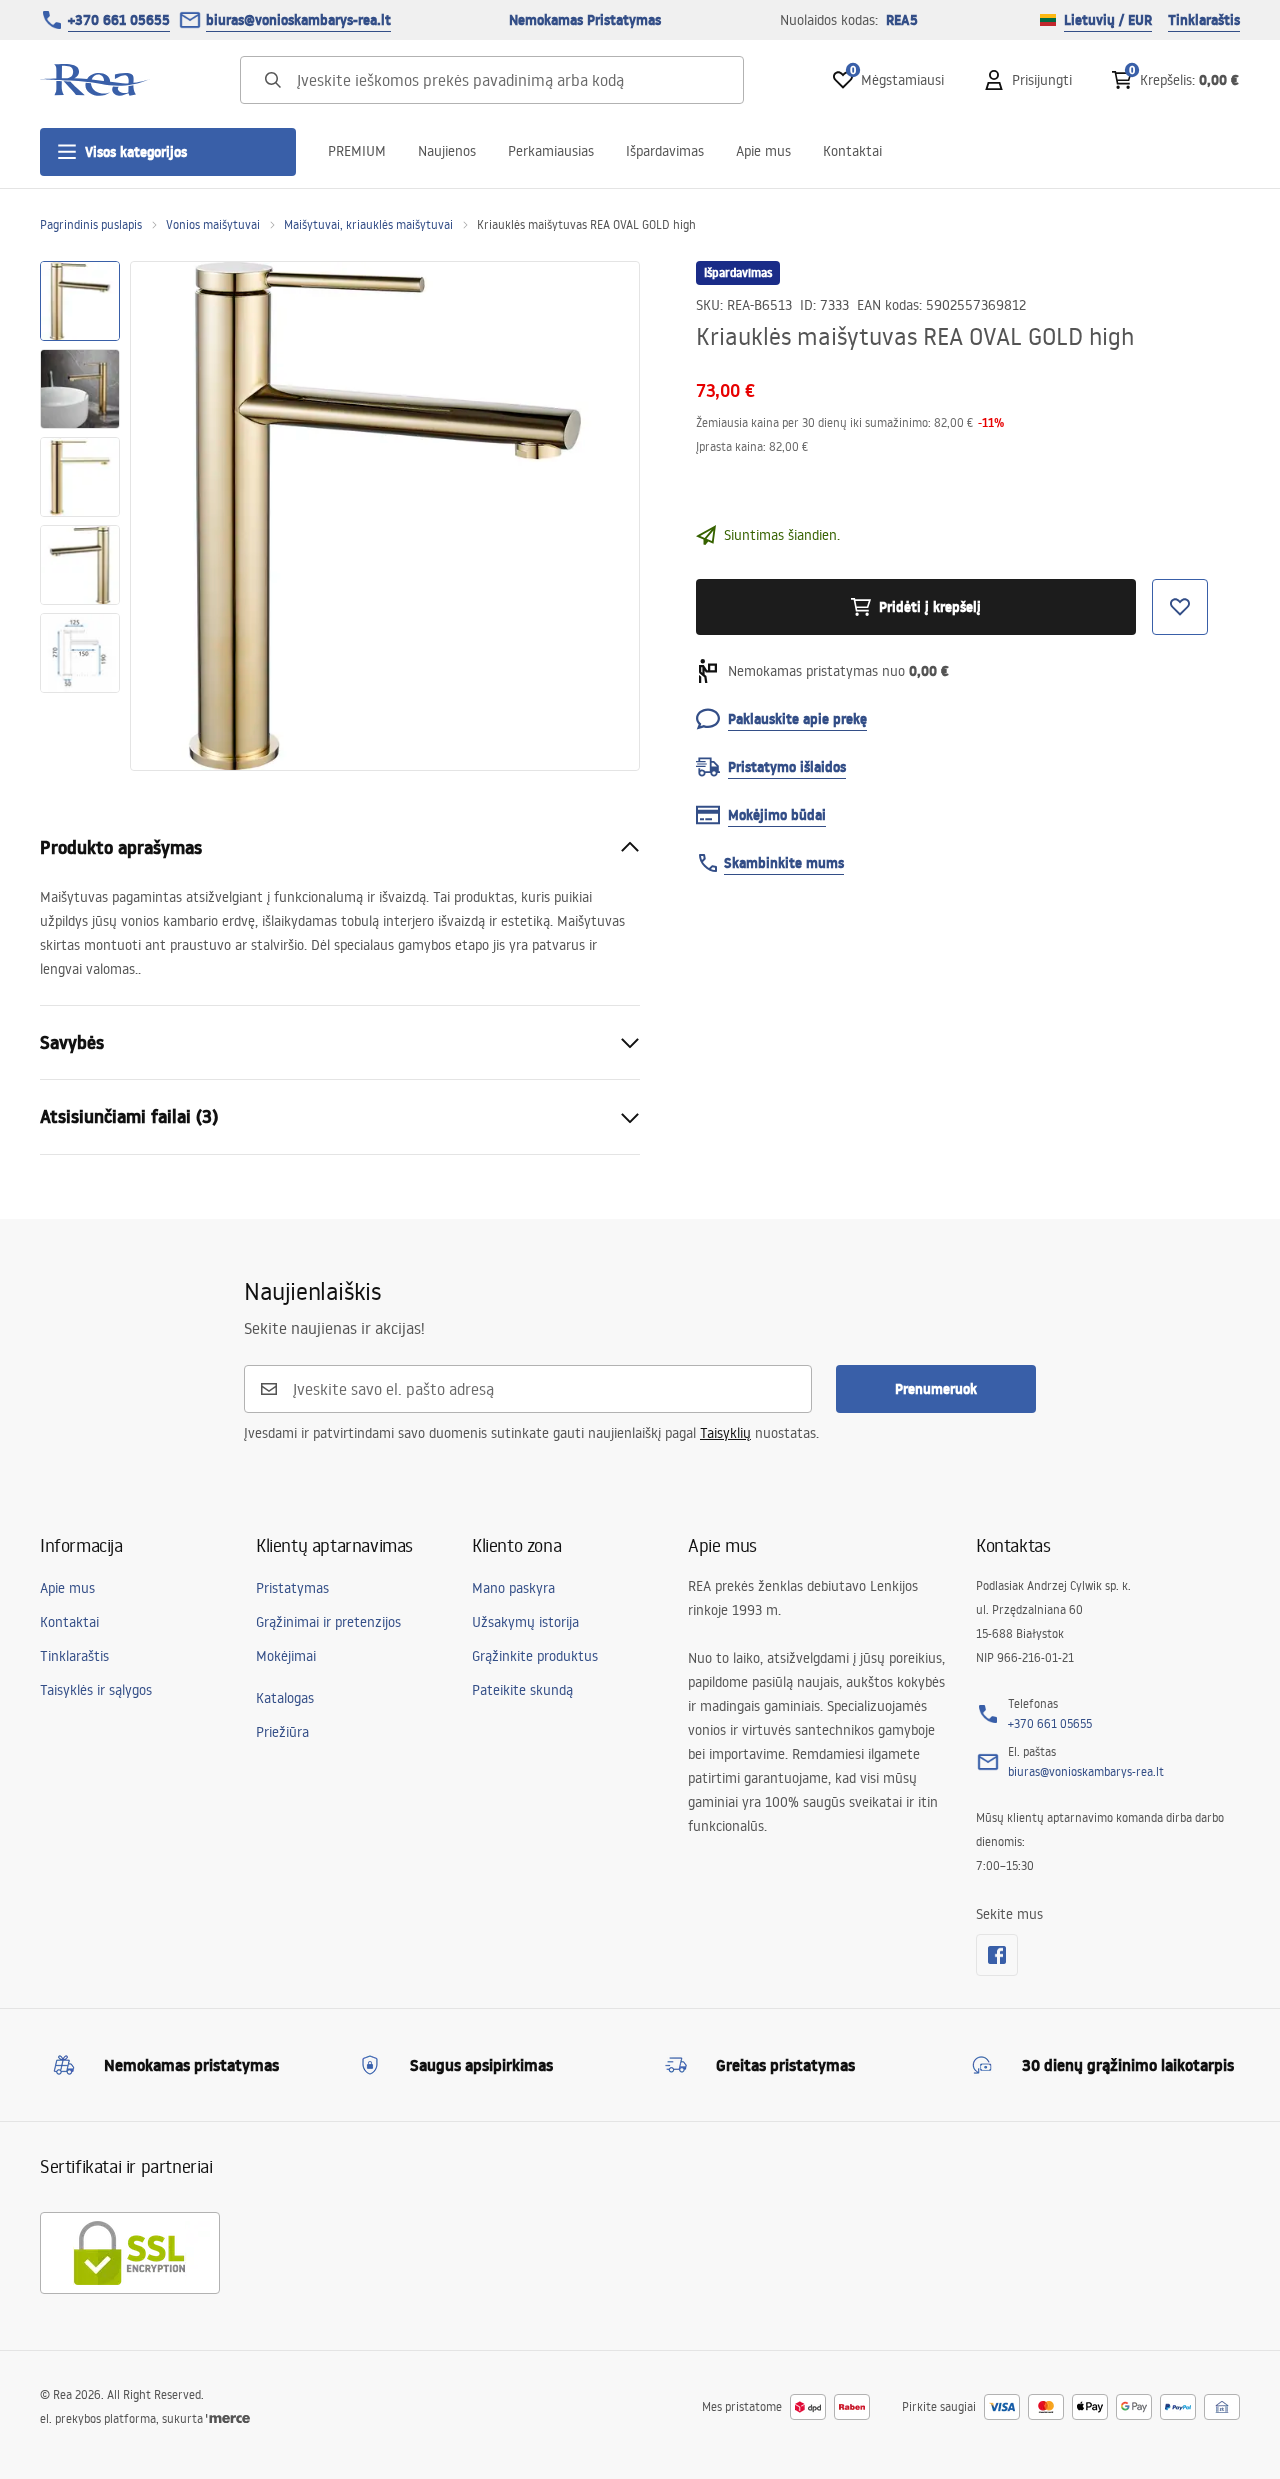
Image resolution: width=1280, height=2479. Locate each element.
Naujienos (447, 151)
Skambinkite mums (784, 863)
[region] (80, 516)
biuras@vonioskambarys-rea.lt (298, 20)
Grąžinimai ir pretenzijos (328, 1622)
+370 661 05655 (119, 20)
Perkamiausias (551, 151)
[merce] (228, 2418)
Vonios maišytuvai (213, 224)
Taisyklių (725, 1433)
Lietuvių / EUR (1108, 20)
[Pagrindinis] (95, 80)
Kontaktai (852, 151)
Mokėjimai (286, 1656)
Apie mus (763, 151)
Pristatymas (292, 1588)
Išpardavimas (665, 151)
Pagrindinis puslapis (91, 224)
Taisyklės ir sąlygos (96, 1690)
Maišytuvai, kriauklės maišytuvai (368, 224)
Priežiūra (282, 1732)
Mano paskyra (513, 1588)
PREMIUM (357, 151)
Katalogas (285, 1698)
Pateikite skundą (522, 1690)
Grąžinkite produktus (535, 1656)
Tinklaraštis (1204, 20)
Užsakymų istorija (525, 1622)
